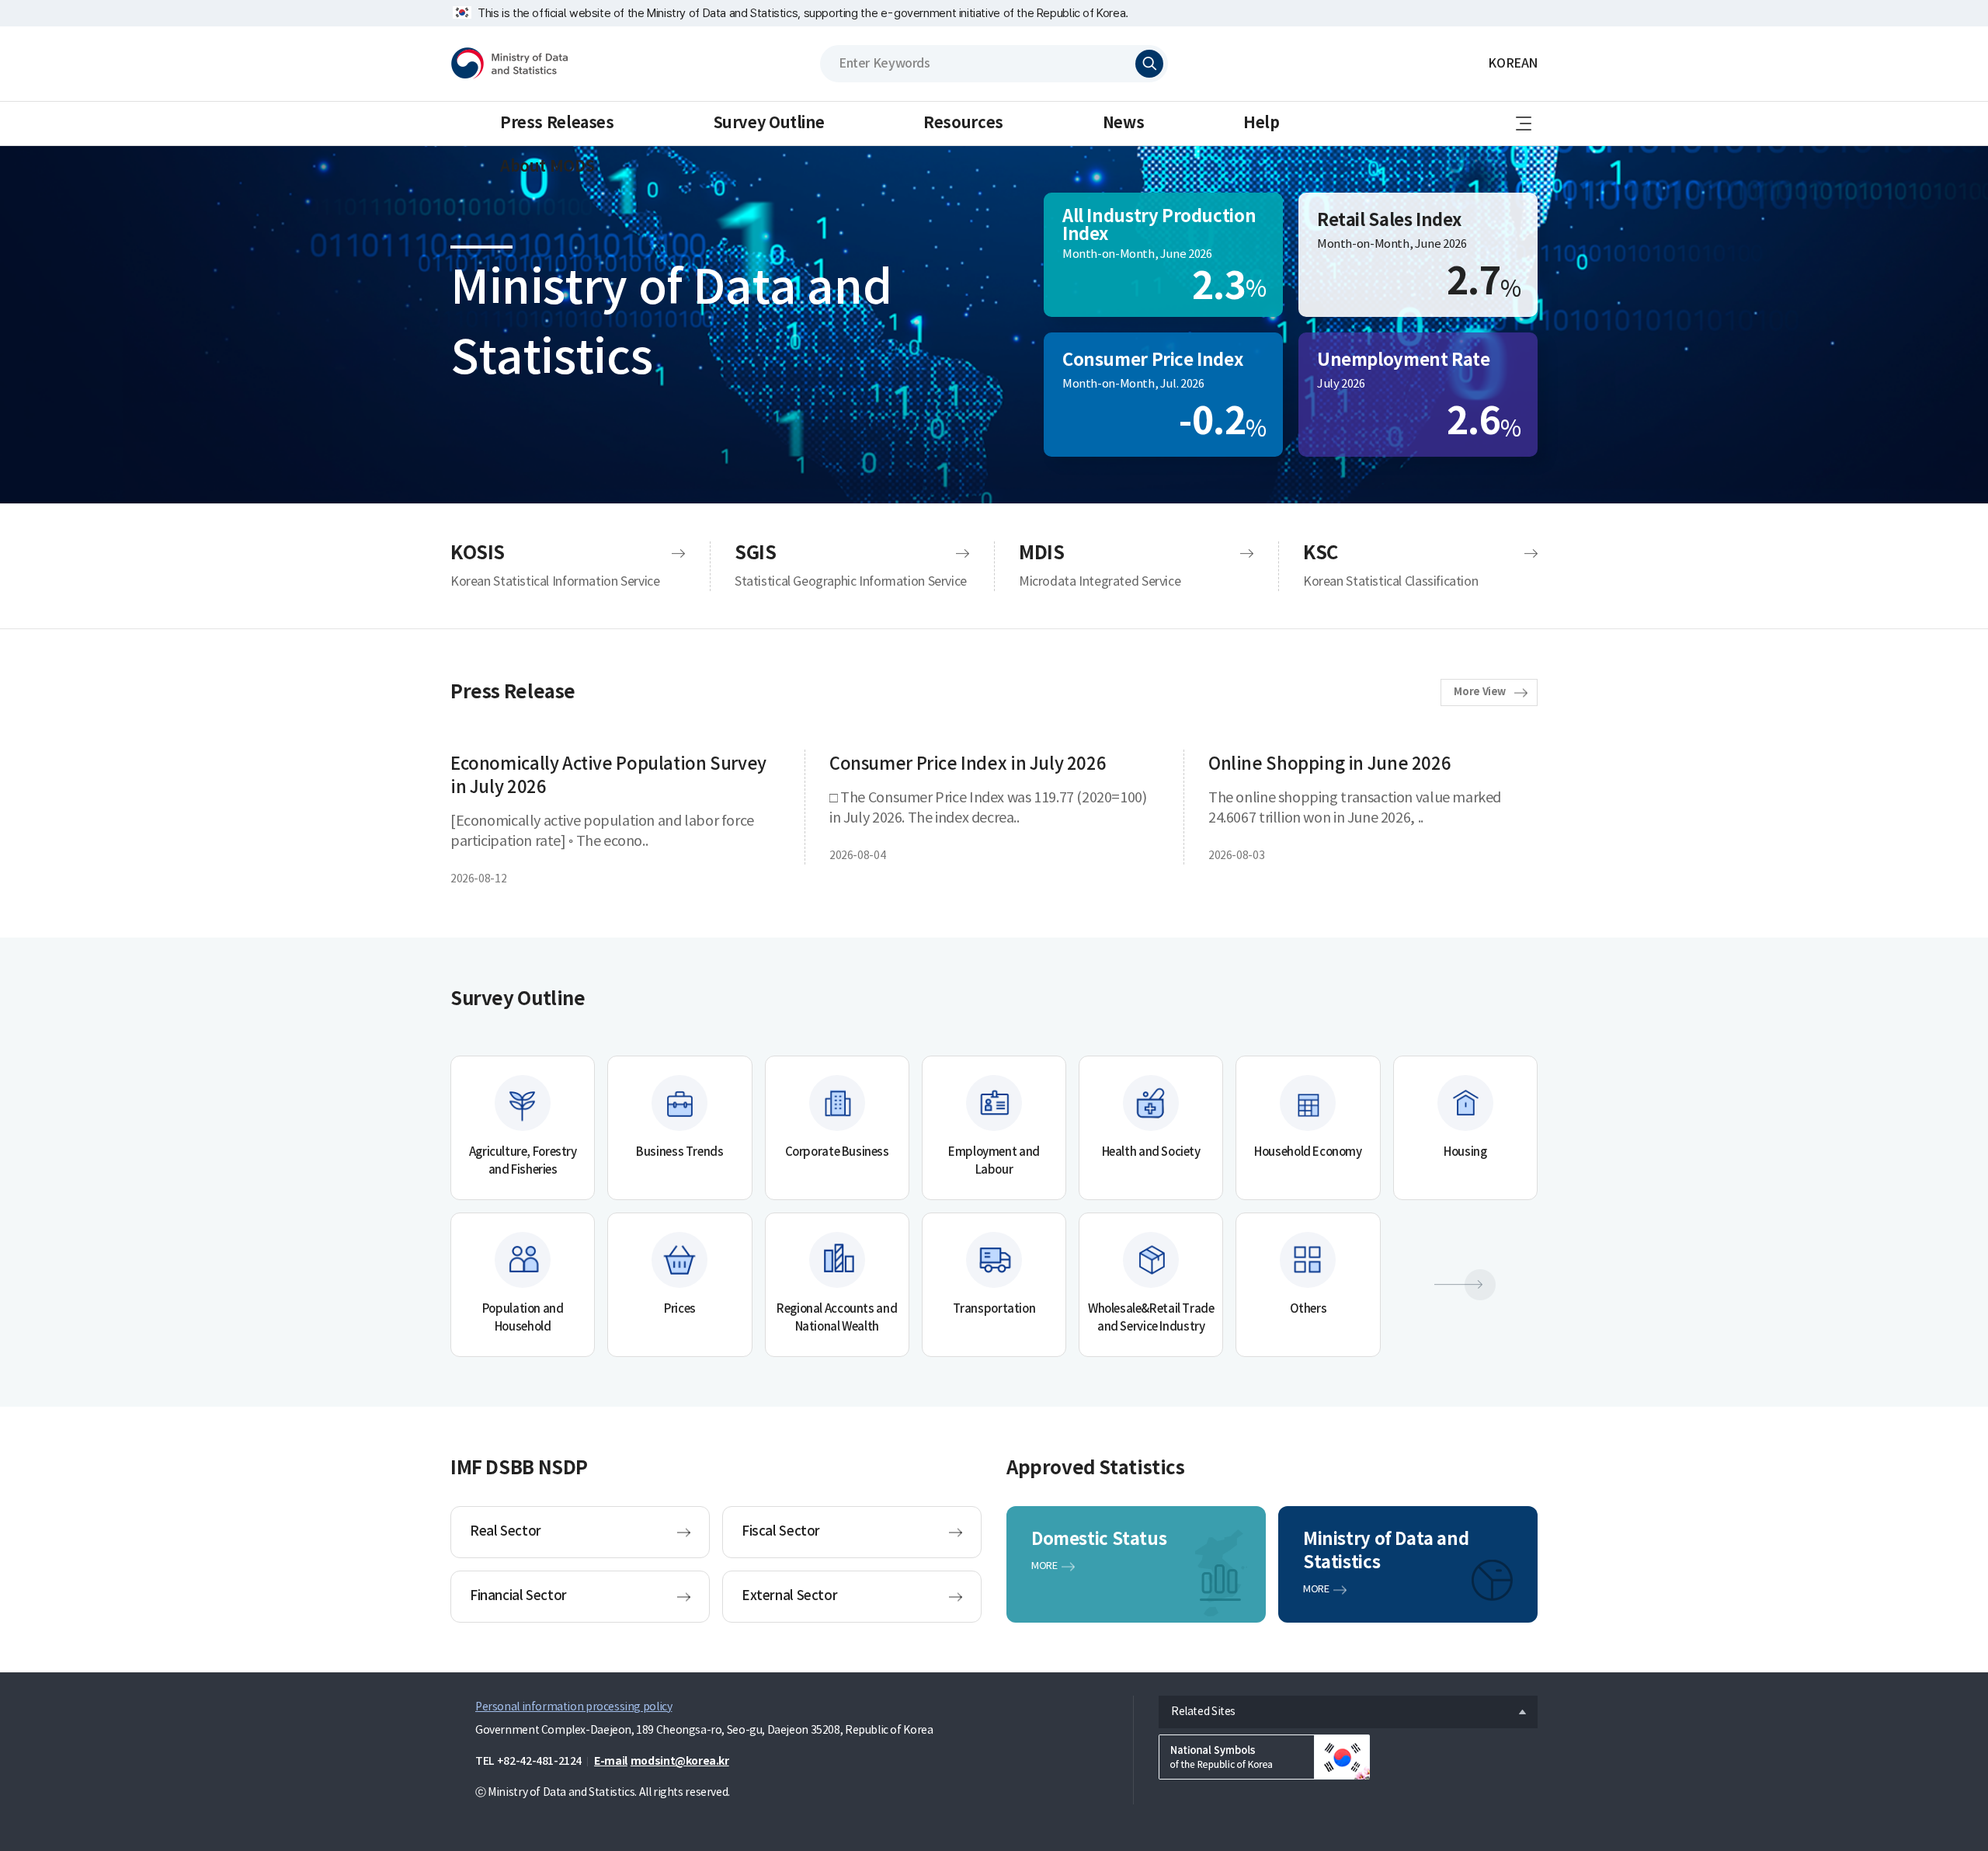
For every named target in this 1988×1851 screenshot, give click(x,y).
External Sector (789, 1596)
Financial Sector (518, 1596)
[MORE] (1465, 1285)
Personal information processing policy (573, 1707)
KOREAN (1513, 64)
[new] (1264, 1757)
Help (1261, 124)
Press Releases (557, 124)
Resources (963, 124)
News (1123, 124)
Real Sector (506, 1532)
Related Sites (1197, 1708)
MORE (1044, 1566)
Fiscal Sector (781, 1532)
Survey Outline (769, 124)
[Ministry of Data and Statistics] (509, 64)
